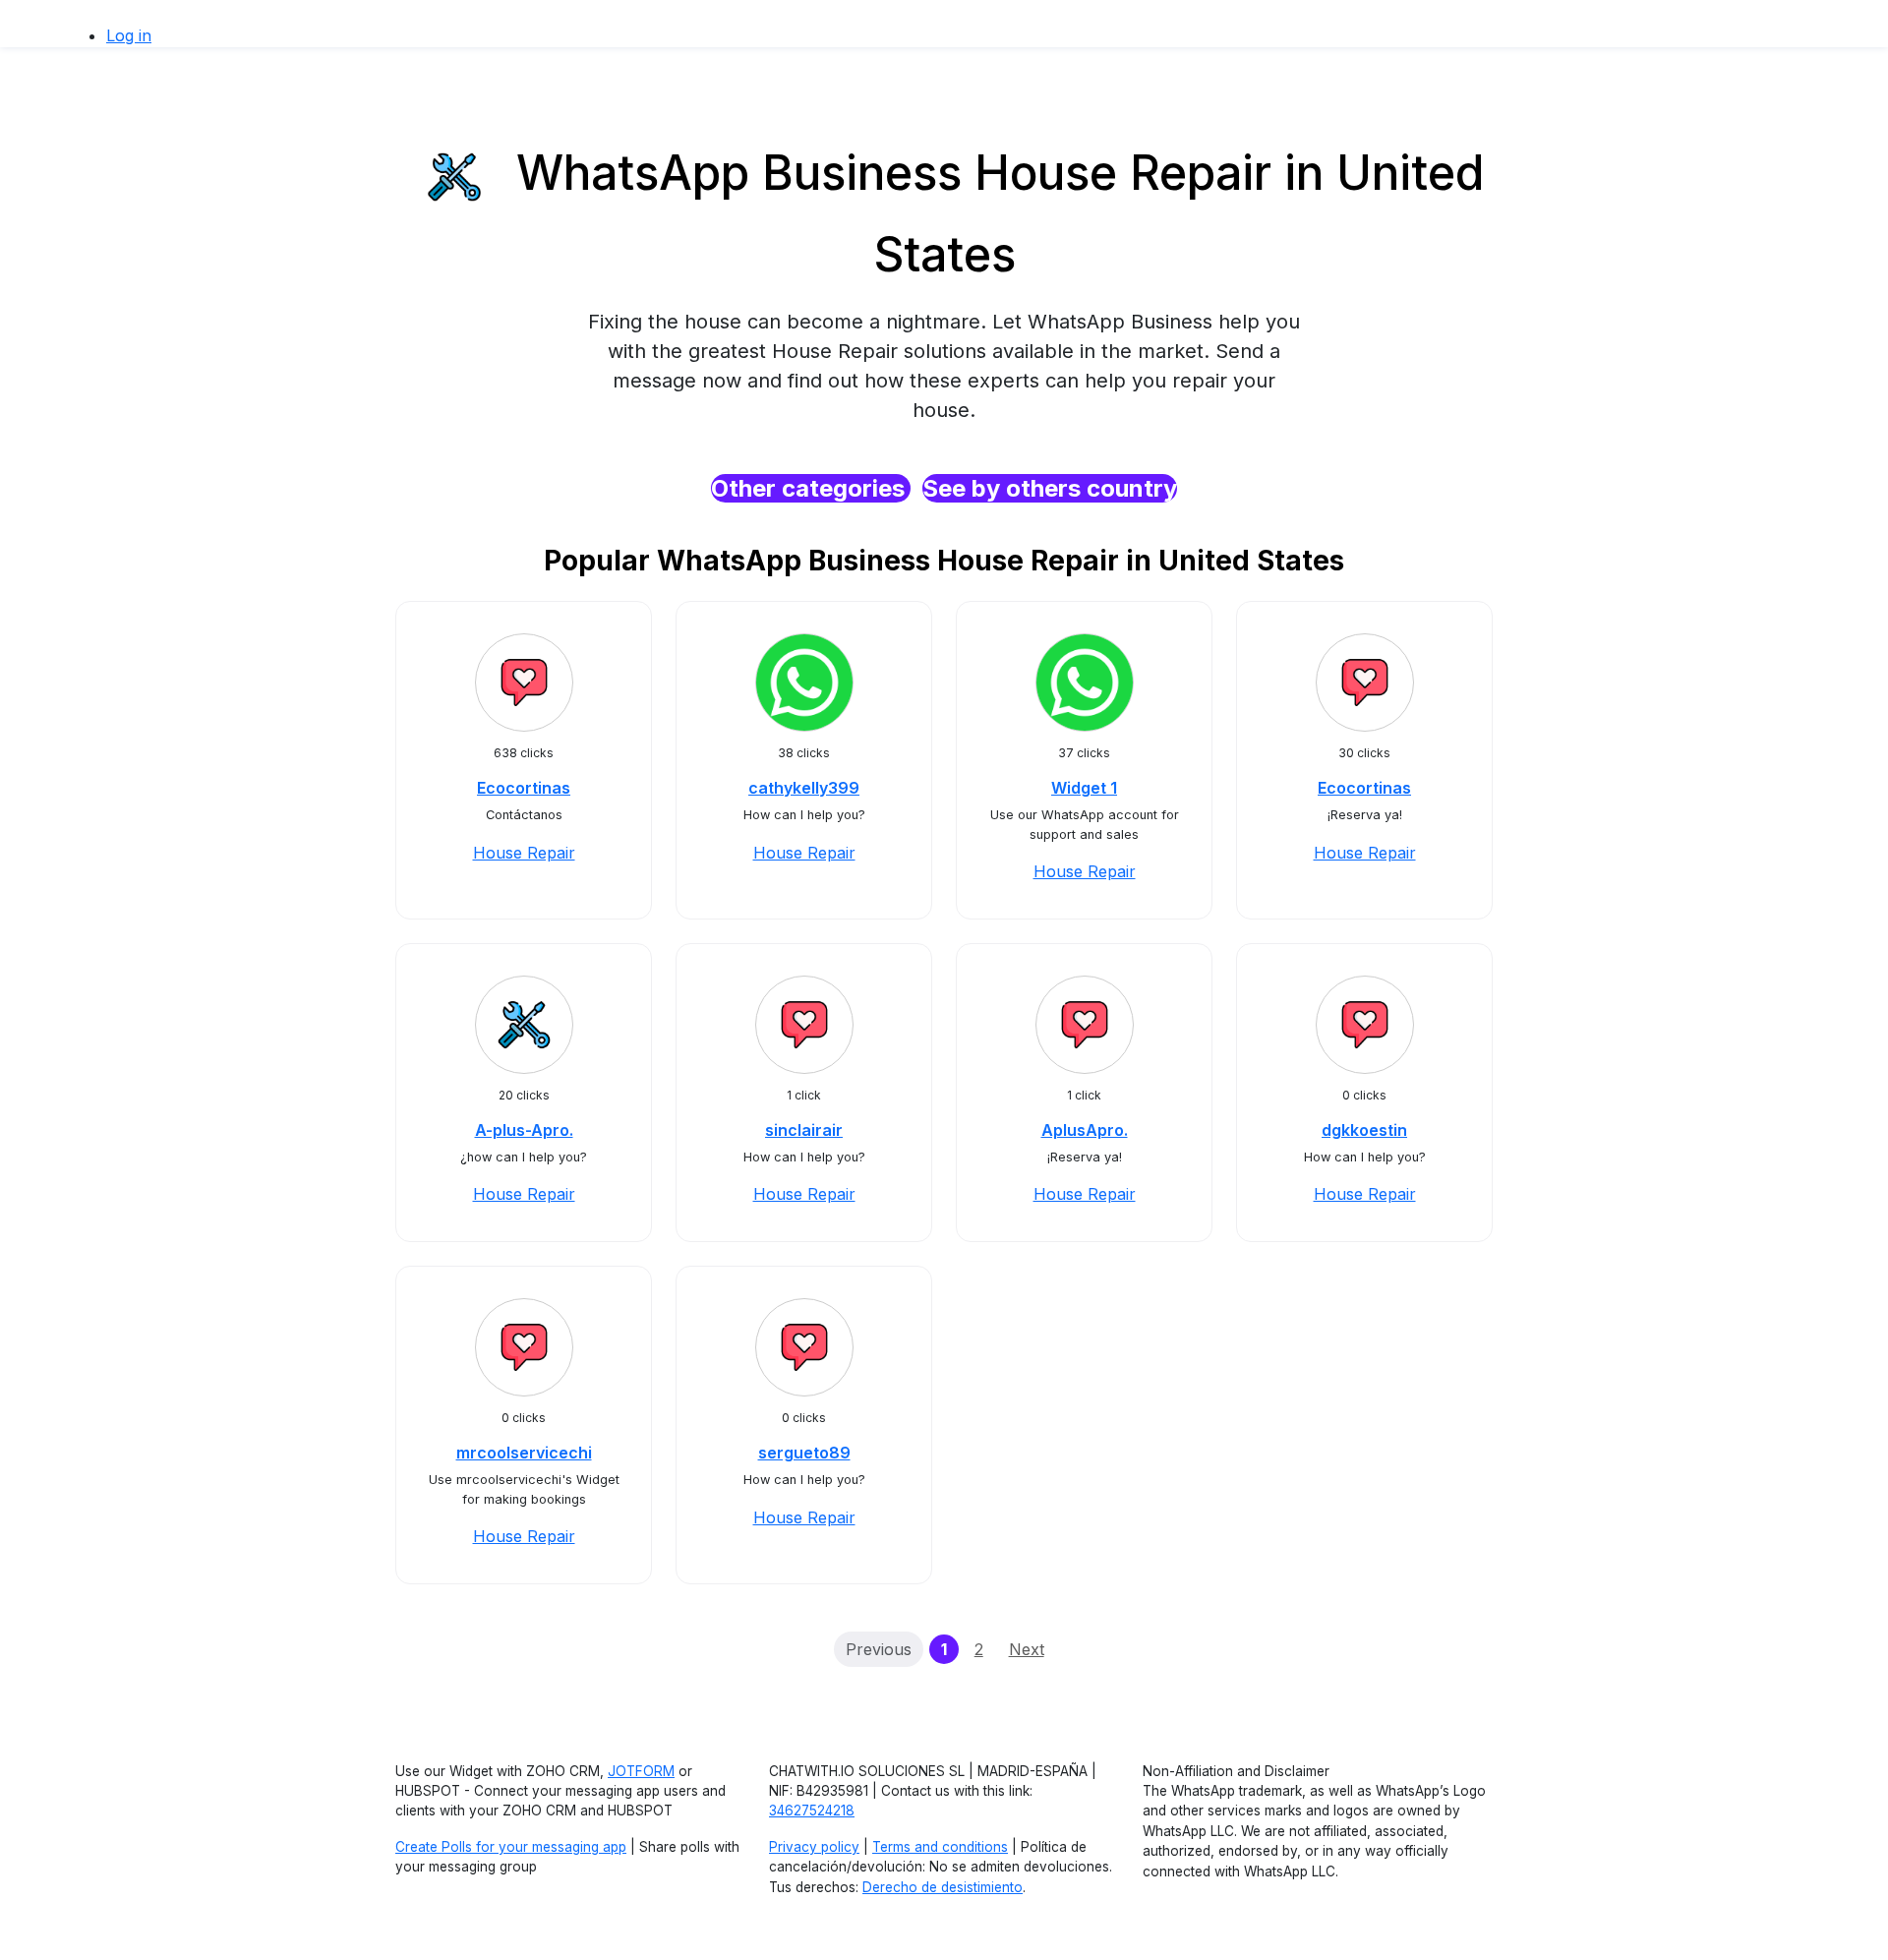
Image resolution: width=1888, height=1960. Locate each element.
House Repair (524, 853)
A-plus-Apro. (524, 1130)
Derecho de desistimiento (943, 1887)
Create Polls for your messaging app (511, 1847)
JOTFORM (641, 1771)
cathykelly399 (804, 788)
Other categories (811, 488)
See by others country (1050, 488)
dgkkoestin (1364, 1130)
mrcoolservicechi (524, 1453)
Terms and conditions (940, 1847)
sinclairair (804, 1130)
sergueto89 (804, 1453)
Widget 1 (1084, 788)
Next (1027, 1649)
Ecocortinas (524, 788)
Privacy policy (814, 1847)
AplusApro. (1085, 1130)
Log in (129, 35)
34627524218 (812, 1811)
